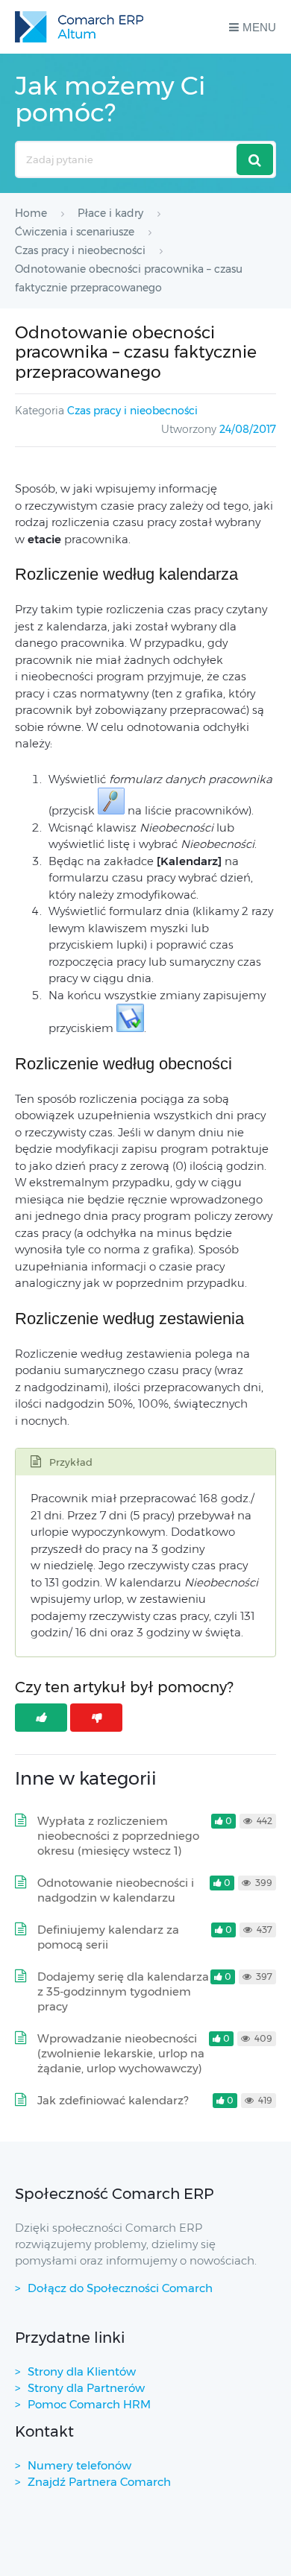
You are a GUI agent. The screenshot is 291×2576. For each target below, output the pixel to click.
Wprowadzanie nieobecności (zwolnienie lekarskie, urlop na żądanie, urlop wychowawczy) (121, 2053)
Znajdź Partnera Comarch (99, 2482)
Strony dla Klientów (82, 2371)
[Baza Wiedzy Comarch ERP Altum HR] (79, 27)
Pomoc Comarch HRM (89, 2404)
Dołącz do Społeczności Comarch (120, 2288)
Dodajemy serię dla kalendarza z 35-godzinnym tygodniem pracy (123, 1991)
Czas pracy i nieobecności (132, 411)
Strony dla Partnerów (86, 2388)
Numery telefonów (79, 2465)
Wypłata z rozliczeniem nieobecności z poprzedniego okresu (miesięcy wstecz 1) (118, 1836)
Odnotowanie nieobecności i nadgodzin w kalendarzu (116, 1890)
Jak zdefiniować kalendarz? (113, 2100)
